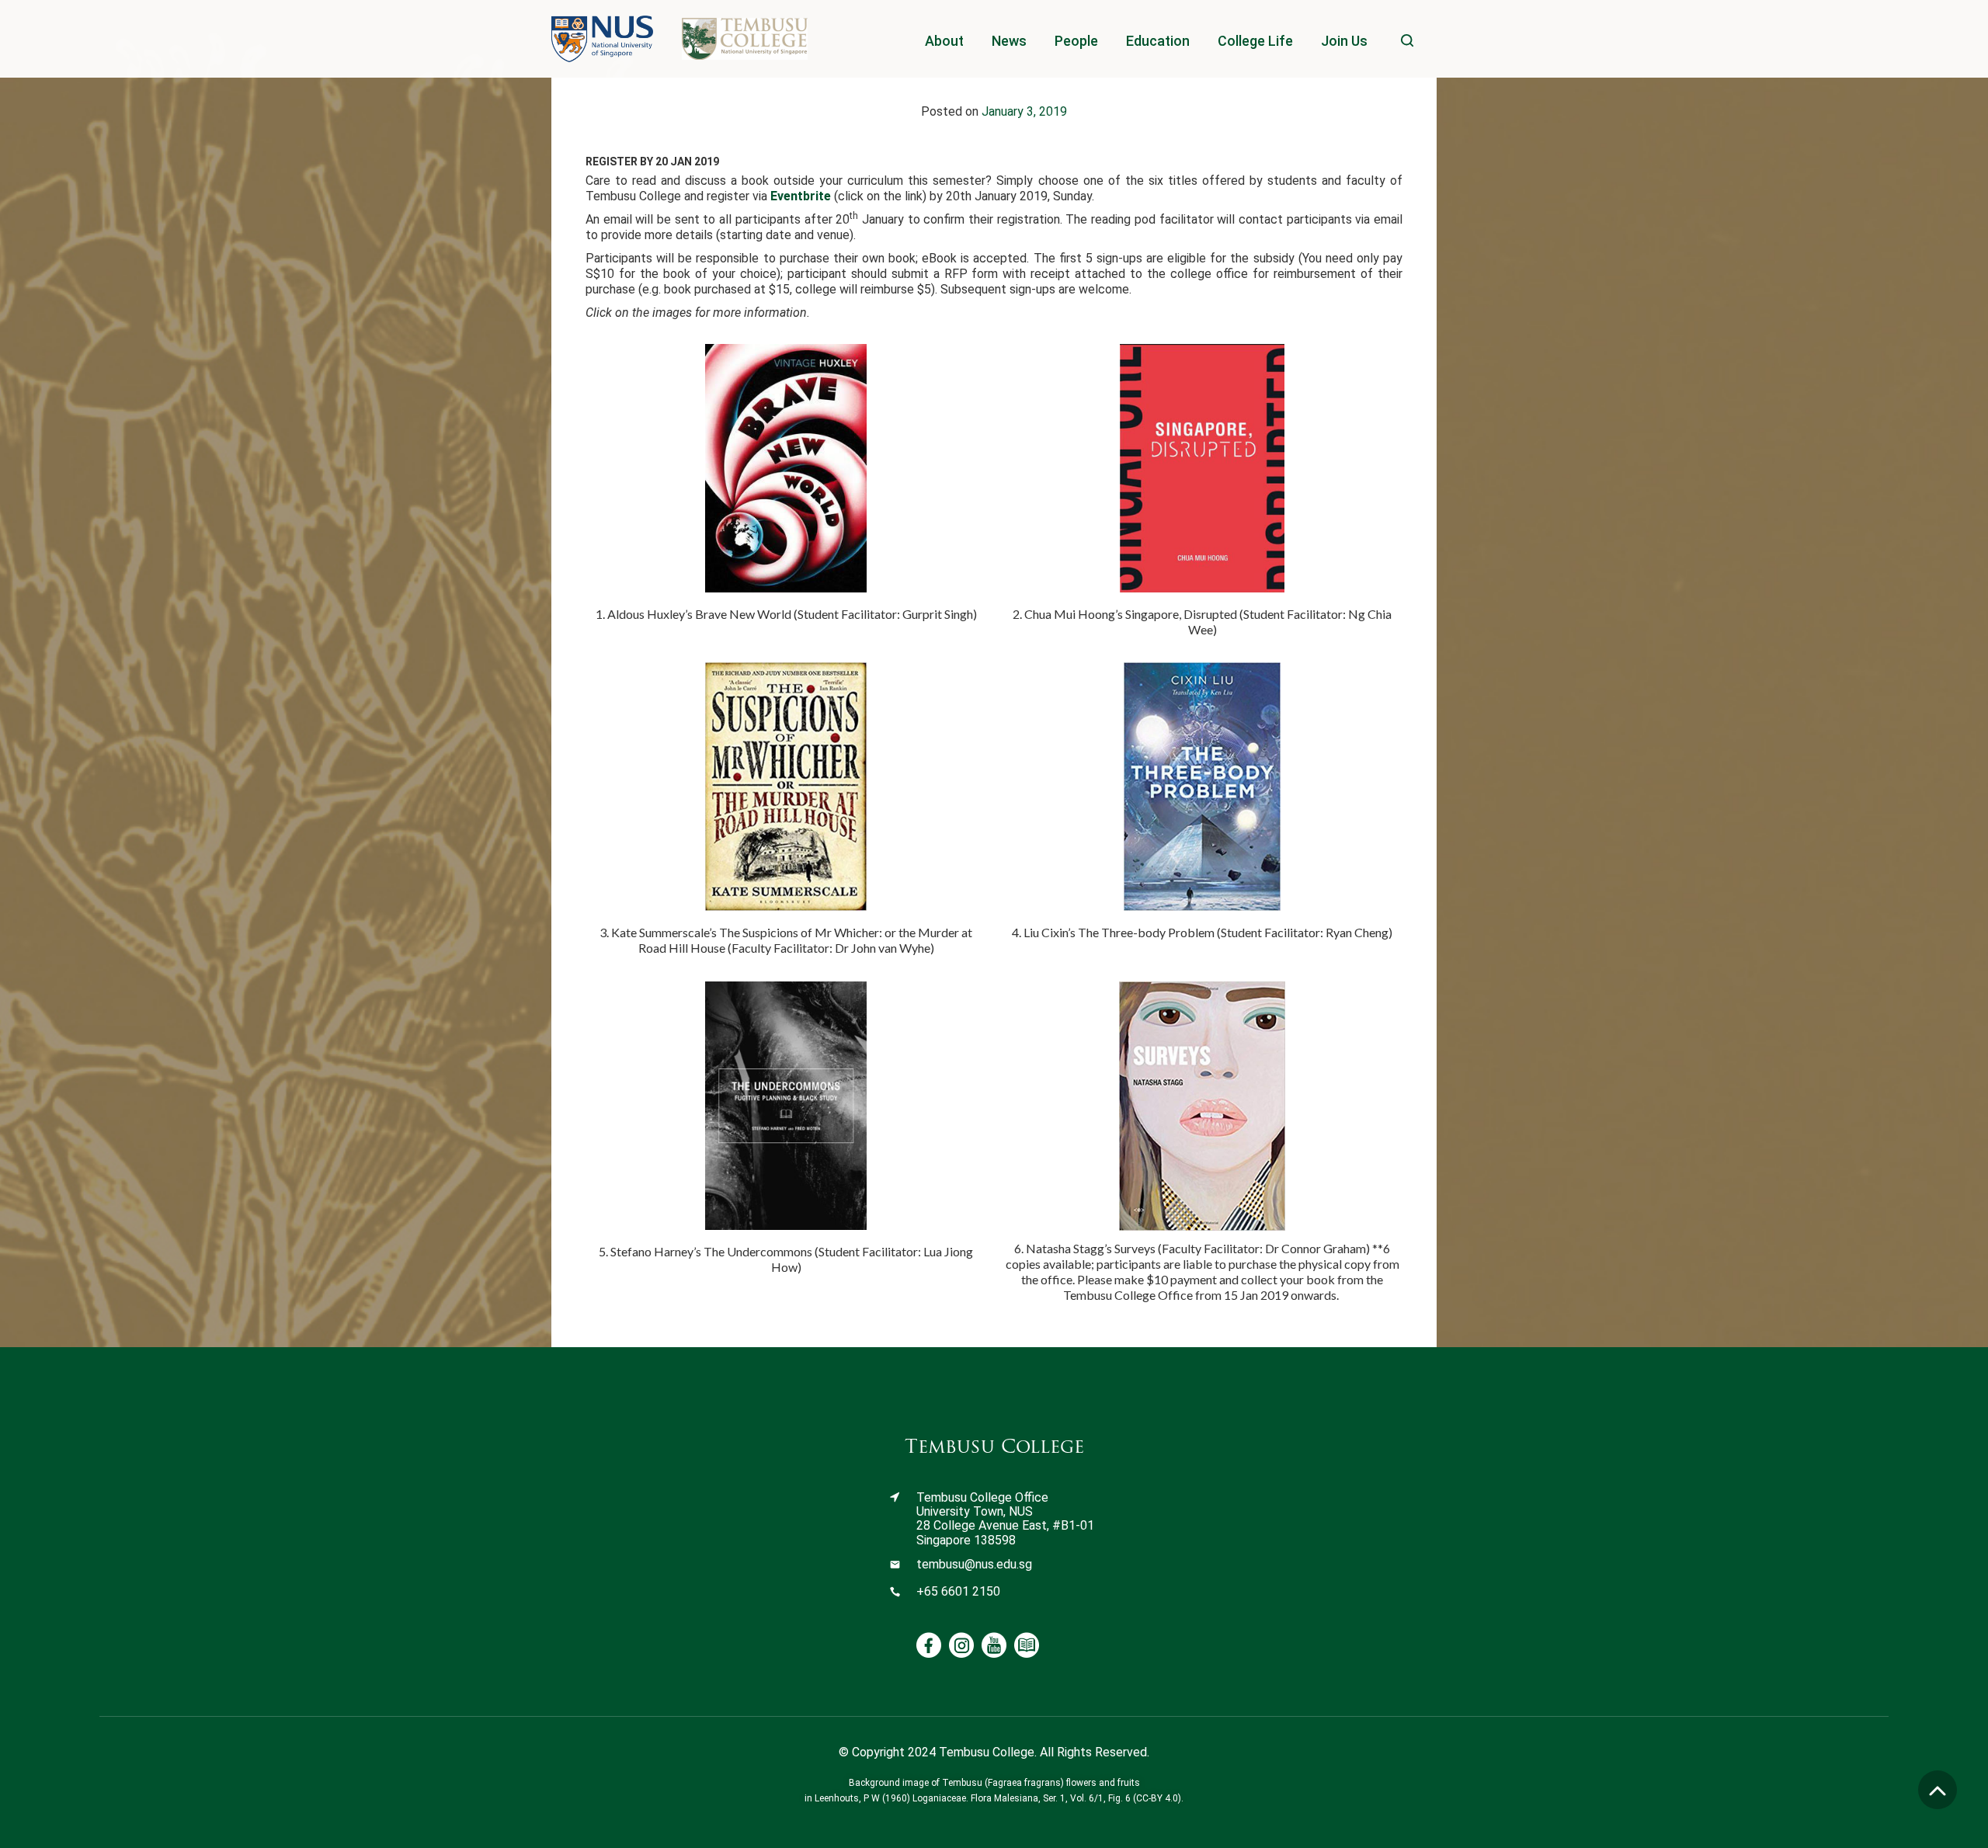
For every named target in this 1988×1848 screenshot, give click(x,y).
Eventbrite (801, 196)
